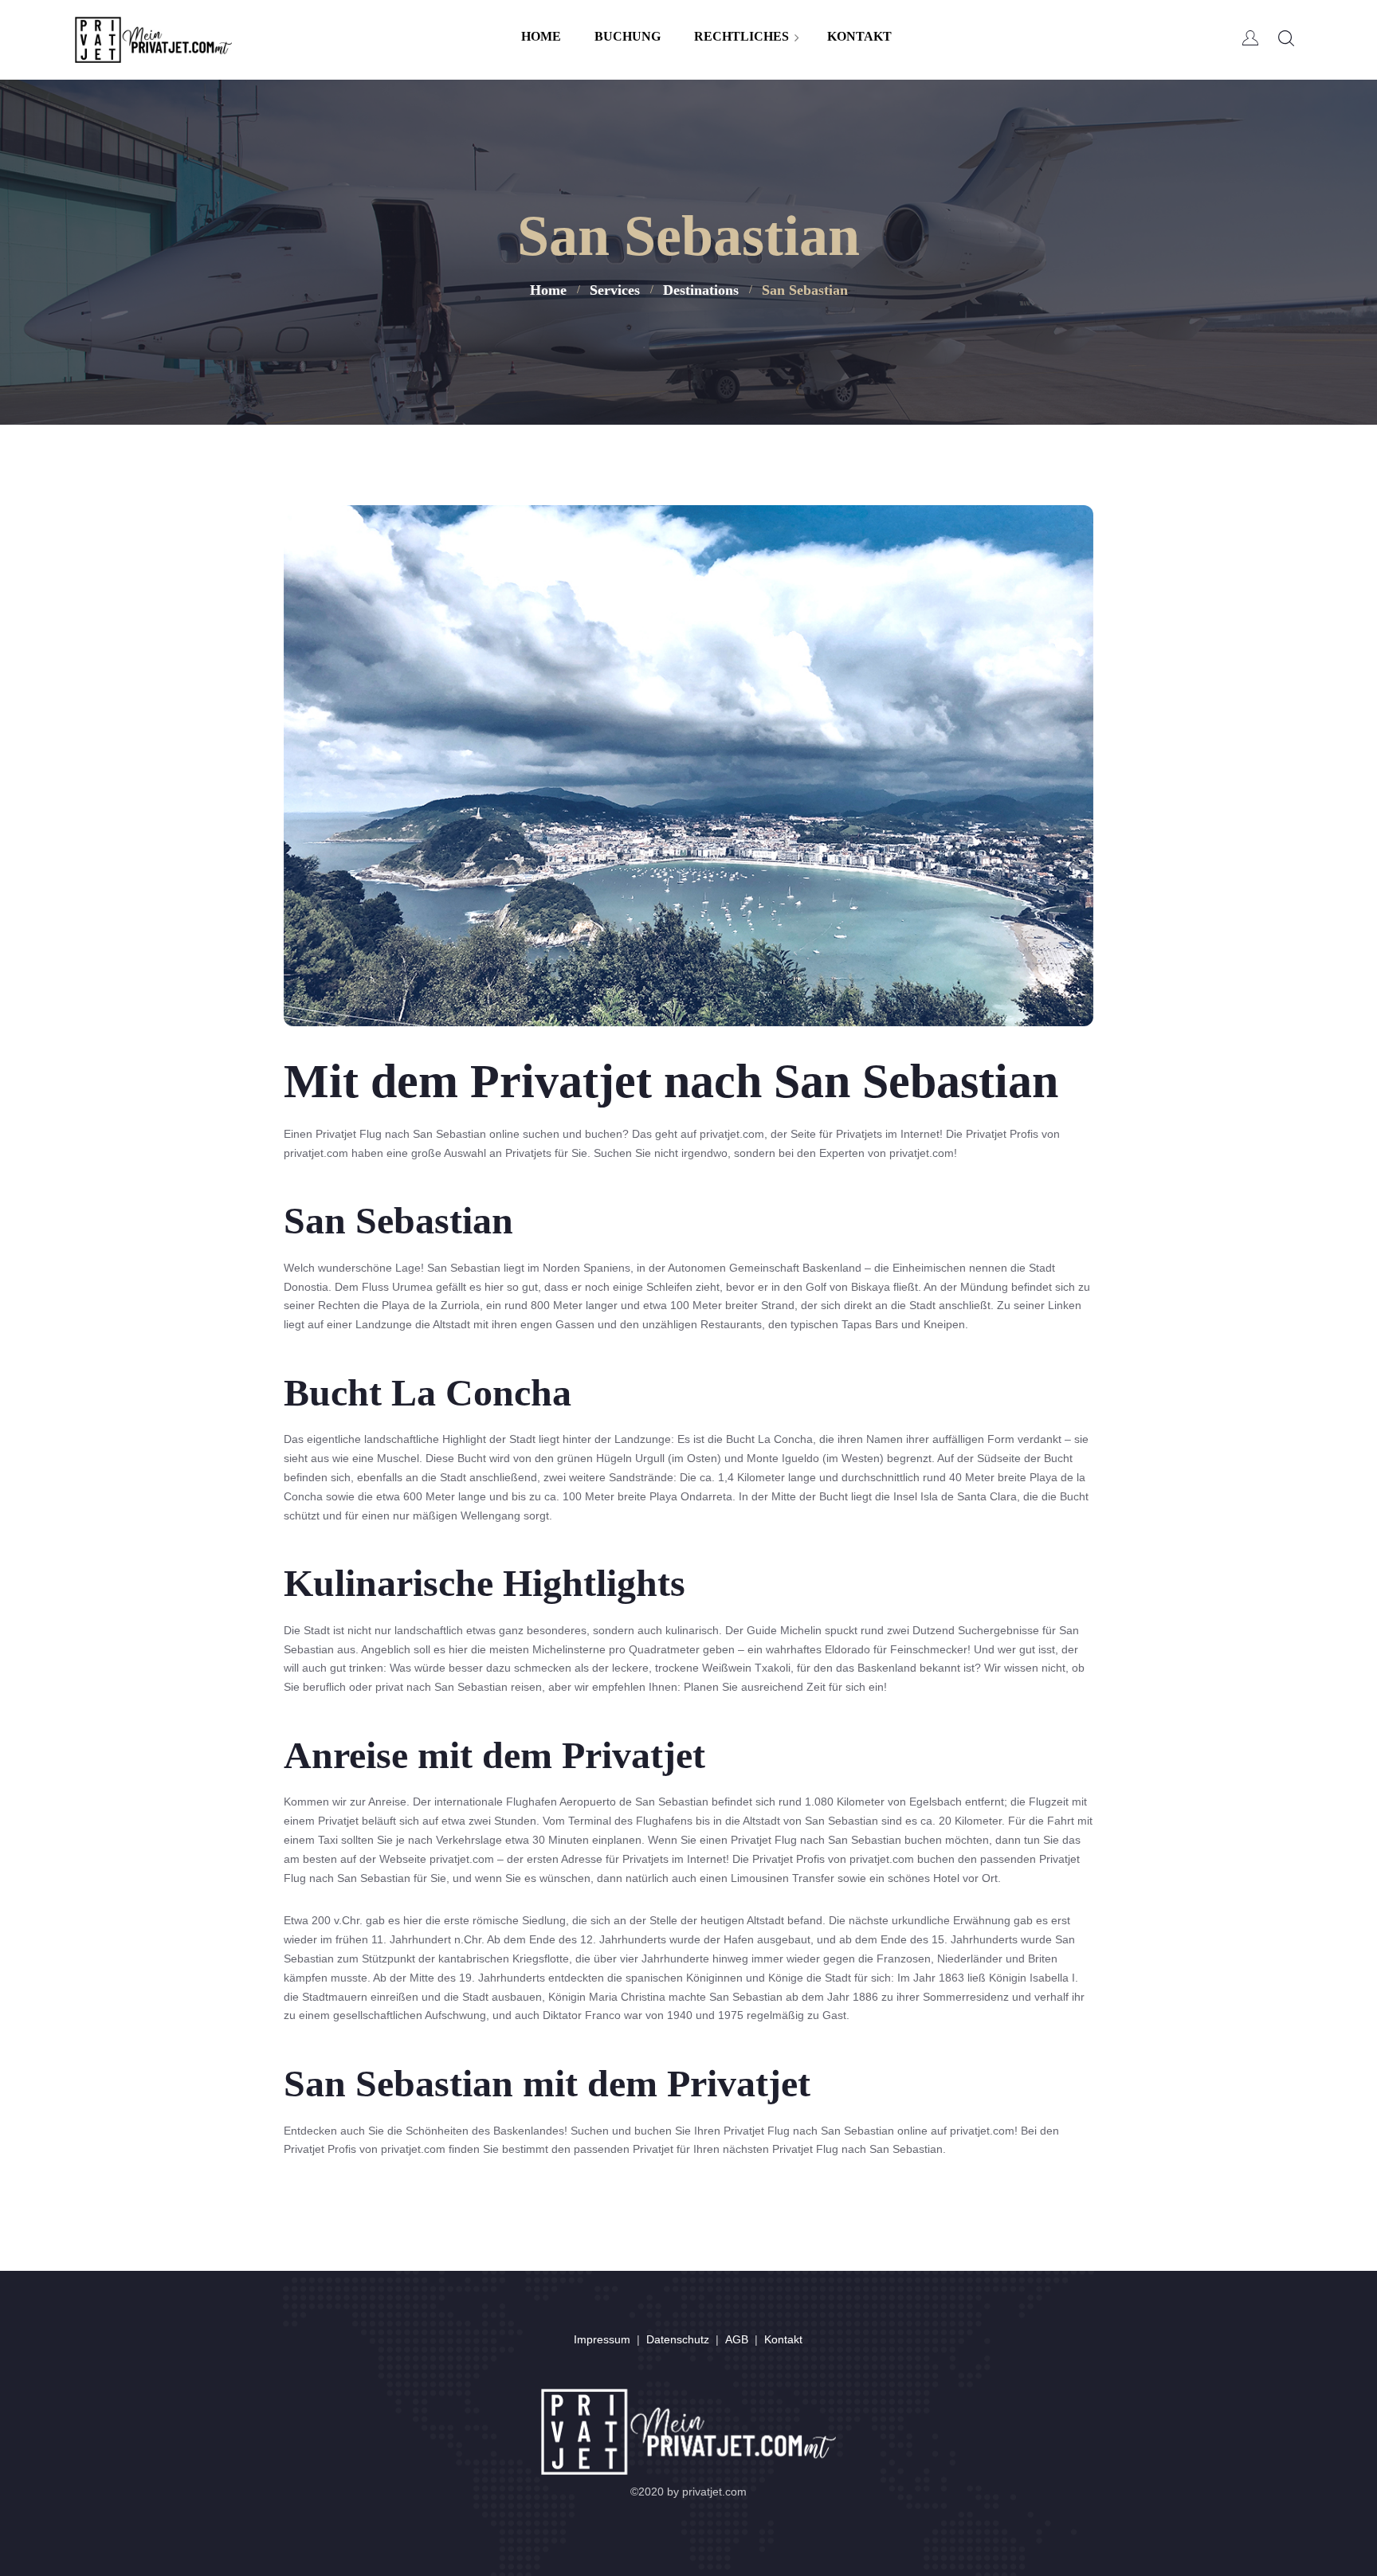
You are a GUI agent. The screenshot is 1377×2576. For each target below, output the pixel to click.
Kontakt (783, 2339)
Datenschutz (678, 2339)
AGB (737, 2339)
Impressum (602, 2339)
